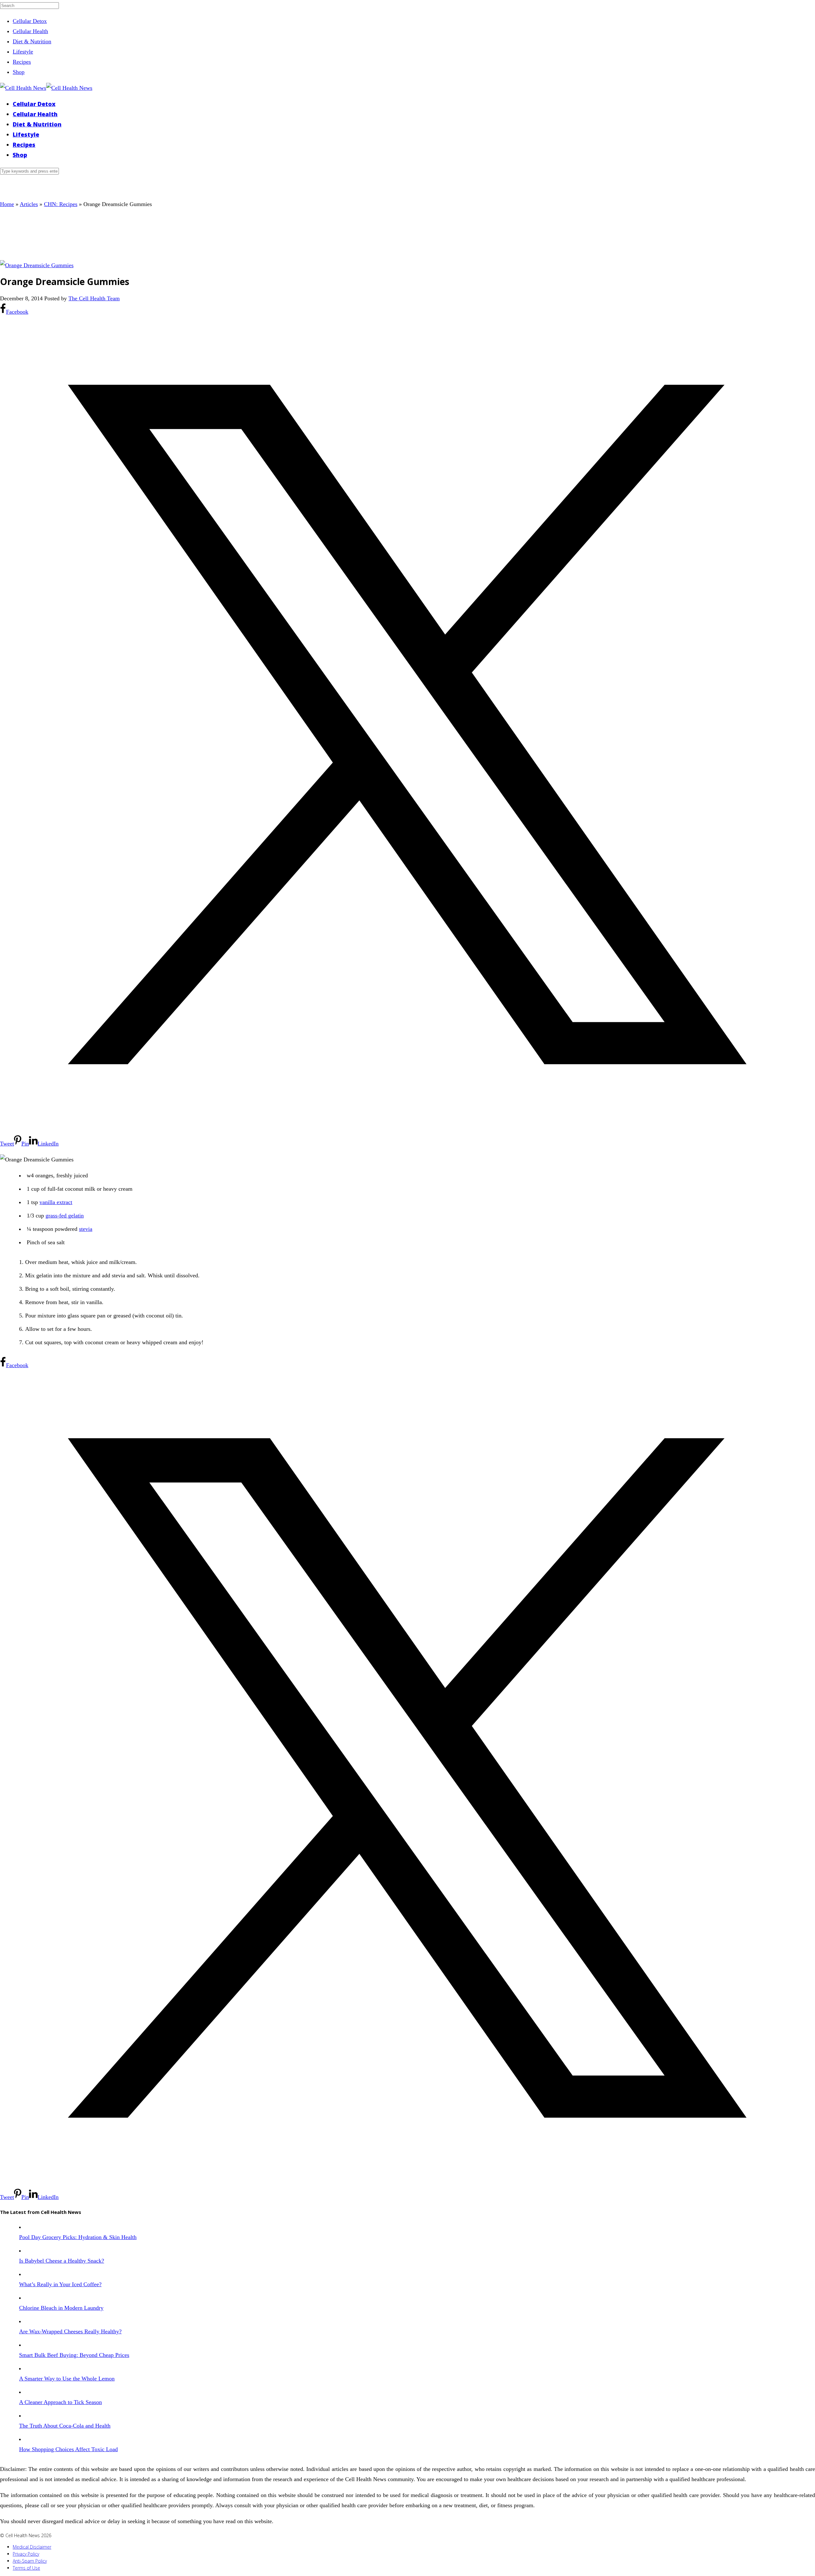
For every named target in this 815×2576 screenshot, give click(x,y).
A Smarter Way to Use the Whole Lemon (67, 2379)
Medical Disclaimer (32, 2547)
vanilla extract (56, 1202)
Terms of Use (26, 2568)
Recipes (22, 62)
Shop (19, 72)
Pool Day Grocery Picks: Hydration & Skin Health (78, 2237)
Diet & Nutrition (32, 41)
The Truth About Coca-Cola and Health (65, 2426)
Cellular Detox (30, 21)
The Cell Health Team (94, 298)
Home (7, 204)
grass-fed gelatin (65, 1216)
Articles (29, 204)
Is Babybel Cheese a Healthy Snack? (62, 2261)
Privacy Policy (26, 2554)
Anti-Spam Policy (30, 2561)
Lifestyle (23, 52)
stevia (86, 1229)
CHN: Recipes (61, 204)
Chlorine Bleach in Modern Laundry (61, 2308)
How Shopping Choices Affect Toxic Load (68, 2449)
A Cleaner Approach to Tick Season (60, 2402)
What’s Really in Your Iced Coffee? (60, 2284)
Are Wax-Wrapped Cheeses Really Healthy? (70, 2331)
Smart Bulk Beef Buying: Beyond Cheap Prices (74, 2355)
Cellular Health (30, 31)
